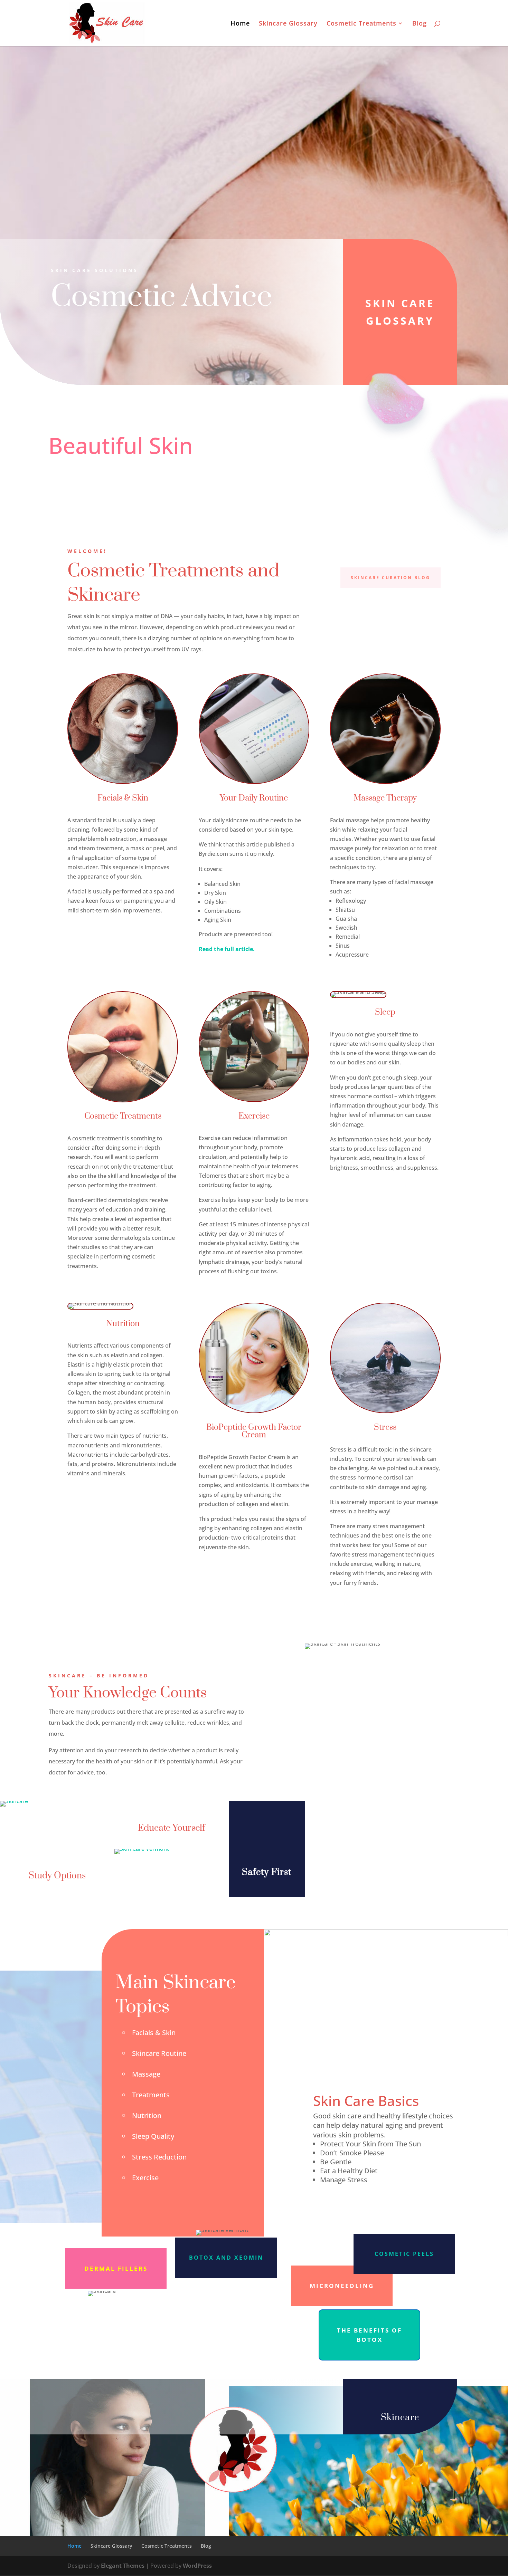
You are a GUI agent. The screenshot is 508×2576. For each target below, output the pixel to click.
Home (240, 24)
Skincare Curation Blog (391, 578)
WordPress (197, 2566)
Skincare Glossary (288, 24)
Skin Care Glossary (400, 312)
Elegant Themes (123, 2566)
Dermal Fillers (116, 2268)
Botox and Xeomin (226, 2258)
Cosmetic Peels (404, 2254)
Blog (420, 24)
